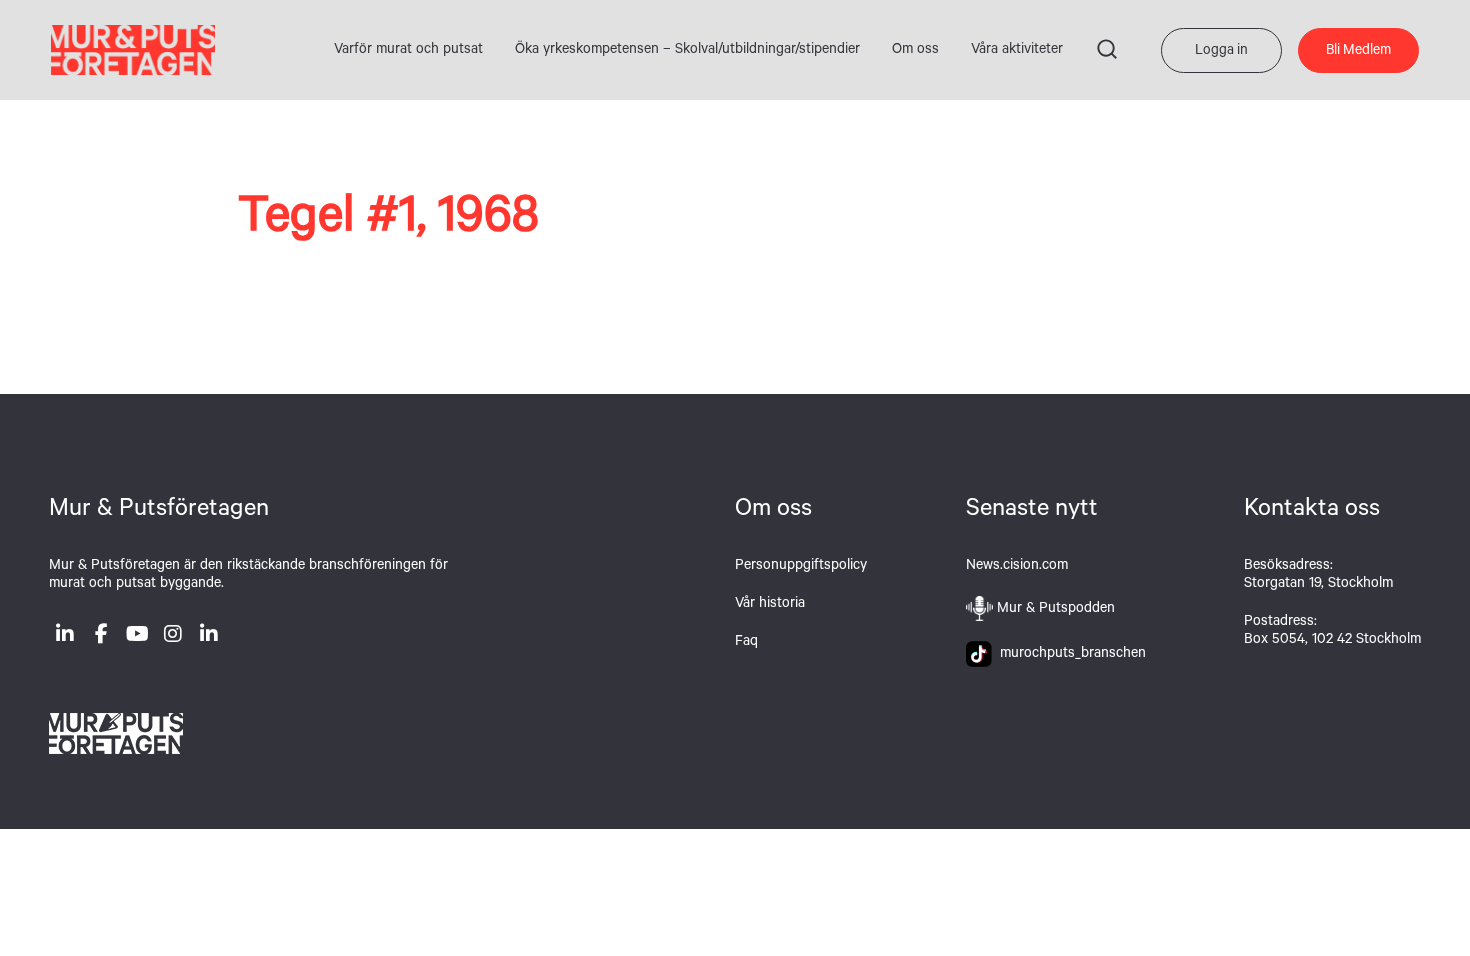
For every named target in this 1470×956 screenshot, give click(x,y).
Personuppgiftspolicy (801, 567)
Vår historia (770, 605)
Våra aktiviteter (1017, 51)
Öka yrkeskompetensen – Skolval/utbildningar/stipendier (687, 51)
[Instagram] (173, 638)
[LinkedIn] (65, 638)
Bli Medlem (1358, 52)
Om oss (915, 51)
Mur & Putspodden (1056, 610)
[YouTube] (137, 638)
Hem (133, 50)
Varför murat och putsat (408, 51)
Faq (746, 643)
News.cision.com (1017, 567)
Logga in (1221, 52)
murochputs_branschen (1069, 655)
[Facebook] (101, 638)
